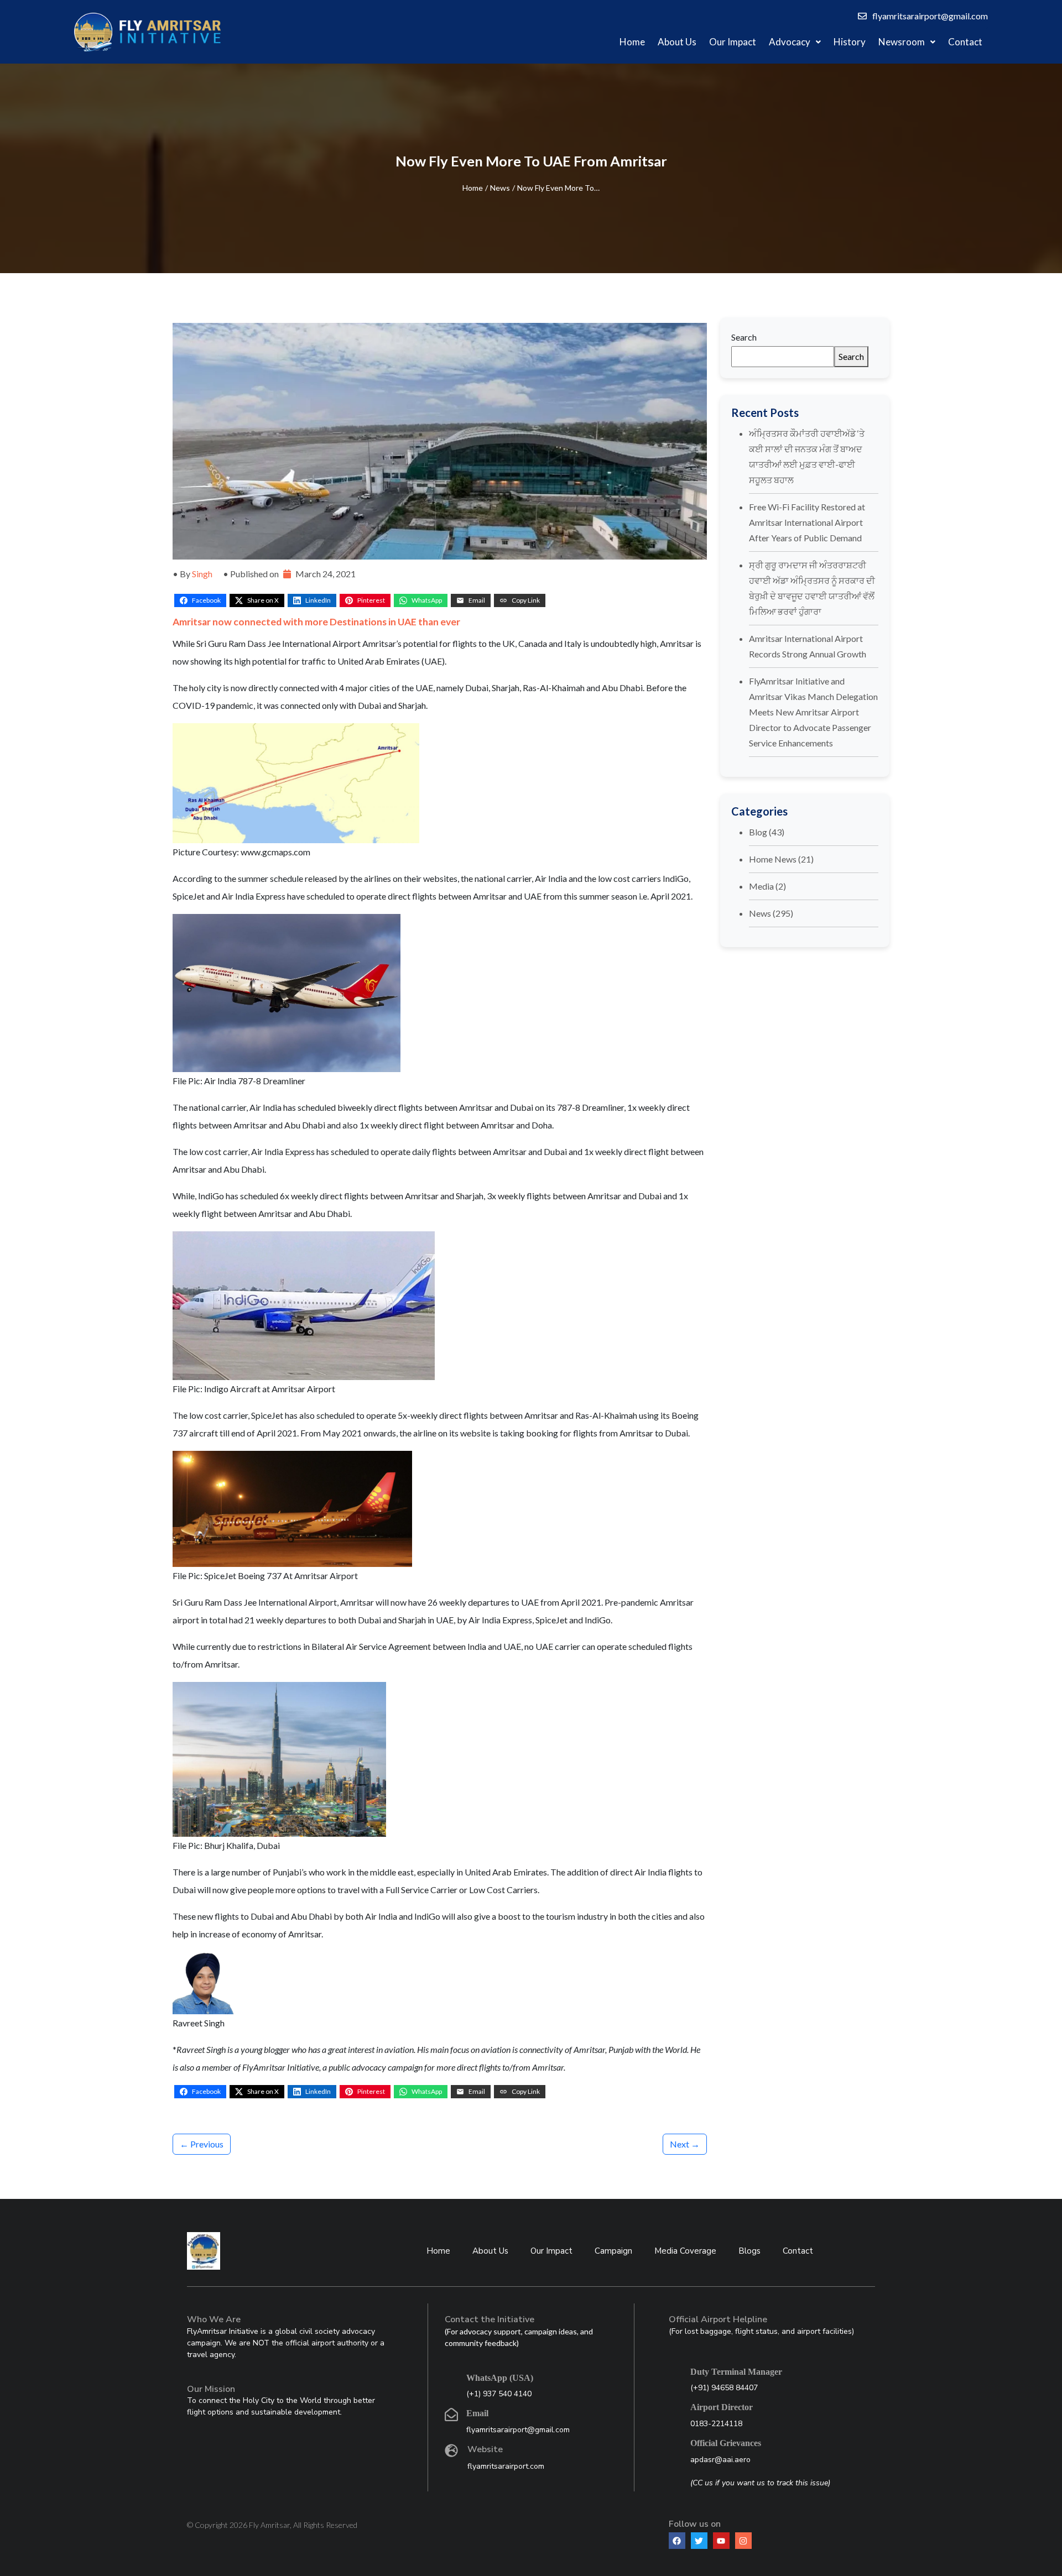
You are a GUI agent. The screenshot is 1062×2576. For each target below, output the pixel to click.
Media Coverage (685, 2251)
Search (744, 337)
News (500, 188)
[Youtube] (721, 2541)
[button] (795, 42)
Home (632, 42)
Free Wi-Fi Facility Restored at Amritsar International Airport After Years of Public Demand (807, 522)
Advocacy (790, 42)
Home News (773, 859)
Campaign (613, 2251)
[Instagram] (743, 2541)
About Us (677, 42)
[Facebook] (677, 2541)
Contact (965, 42)
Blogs (749, 2251)
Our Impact (733, 42)
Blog (758, 832)
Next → (685, 2144)
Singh (202, 574)
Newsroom (902, 42)
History (850, 42)
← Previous (202, 2144)
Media (761, 886)
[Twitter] (699, 2541)
